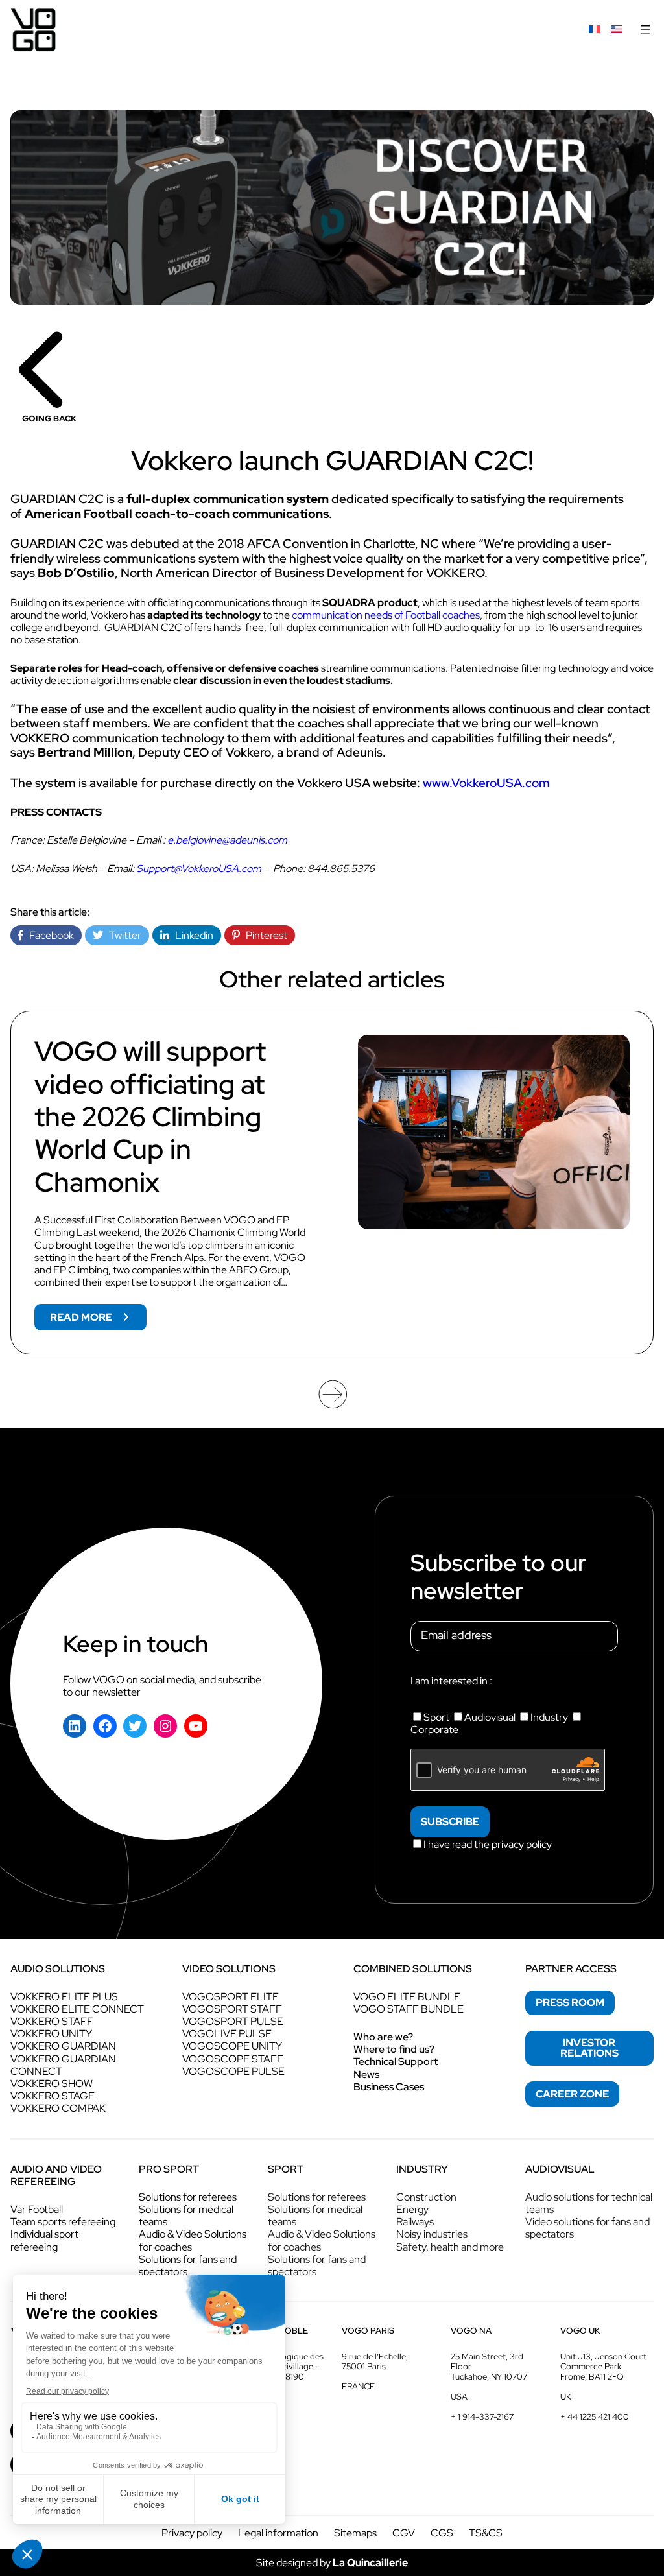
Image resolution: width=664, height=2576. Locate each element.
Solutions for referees (188, 2197)
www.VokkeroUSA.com (486, 783)
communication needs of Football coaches (386, 615)
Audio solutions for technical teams (589, 2203)
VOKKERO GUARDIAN (63, 2046)
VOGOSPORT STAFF (232, 2009)
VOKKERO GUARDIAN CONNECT (63, 2065)
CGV (404, 2533)
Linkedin (191, 935)
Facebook (49, 935)
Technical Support (396, 2062)
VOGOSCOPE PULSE (233, 2071)
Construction (426, 2197)
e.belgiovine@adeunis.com (227, 840)
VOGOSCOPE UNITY (232, 2046)
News (366, 2074)
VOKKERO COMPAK (58, 2108)
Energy (412, 2209)
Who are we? (383, 2037)
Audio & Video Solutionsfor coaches (193, 2240)
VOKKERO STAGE (53, 2096)
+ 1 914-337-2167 (482, 2417)
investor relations (589, 2048)
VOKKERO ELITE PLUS (64, 1997)
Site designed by (332, 2563)
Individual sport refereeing (44, 2240)
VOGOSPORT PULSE (233, 2021)
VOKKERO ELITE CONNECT (77, 2009)
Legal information (278, 2533)
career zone (572, 2094)
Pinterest (264, 935)
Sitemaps (355, 2533)
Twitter (122, 935)
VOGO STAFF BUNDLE (409, 2009)
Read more (98, 1320)
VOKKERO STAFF (52, 2021)
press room (570, 2003)
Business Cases (389, 2087)
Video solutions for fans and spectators (587, 2228)
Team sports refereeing (63, 2222)
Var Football (37, 2209)
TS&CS (486, 2533)
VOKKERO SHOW (52, 2084)
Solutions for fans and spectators (188, 2265)
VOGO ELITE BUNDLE (407, 1997)
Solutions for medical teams (186, 2216)
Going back (49, 419)
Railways (415, 2222)
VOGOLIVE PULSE (227, 2034)
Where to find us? (394, 2049)
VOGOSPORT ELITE (231, 1997)
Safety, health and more (450, 2247)
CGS (442, 2533)
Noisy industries (432, 2234)
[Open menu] (646, 30)
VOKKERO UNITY (51, 2034)
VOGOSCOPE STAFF (233, 2059)
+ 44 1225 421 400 (595, 2417)
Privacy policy (192, 2533)
